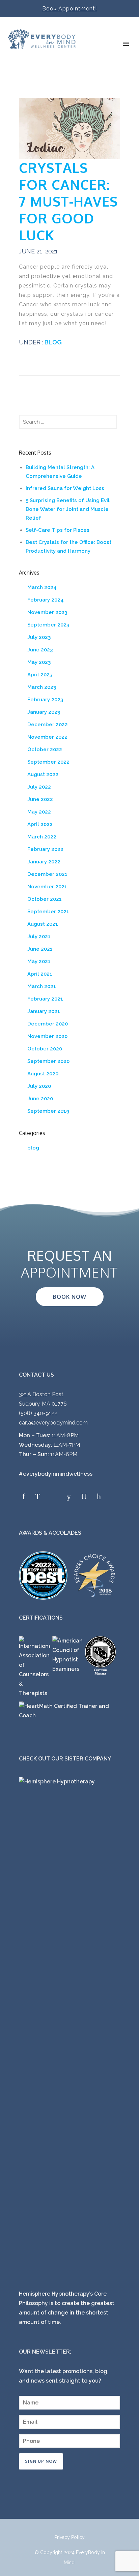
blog (52, 342)
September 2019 (48, 1111)
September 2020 (48, 1061)
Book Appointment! (69, 9)
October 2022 (45, 749)
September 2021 (48, 912)
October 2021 (45, 899)
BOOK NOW (70, 1297)
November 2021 (47, 887)
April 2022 (40, 824)
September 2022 (48, 762)
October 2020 (45, 1049)
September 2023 (48, 625)
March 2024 (42, 587)
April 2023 (40, 675)
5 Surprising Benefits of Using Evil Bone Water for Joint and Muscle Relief (68, 509)
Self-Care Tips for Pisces (58, 530)
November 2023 (47, 612)
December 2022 (48, 725)
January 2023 (44, 712)
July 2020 (39, 1086)
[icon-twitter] (39, 1497)
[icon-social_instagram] (55, 1497)
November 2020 (47, 1036)
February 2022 (45, 849)
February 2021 (45, 999)
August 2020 (43, 1074)
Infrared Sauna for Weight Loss (65, 488)
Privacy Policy (69, 2537)
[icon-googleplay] (99, 1497)
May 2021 (39, 961)
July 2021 (39, 937)
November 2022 (47, 737)
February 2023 (45, 700)
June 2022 (40, 799)
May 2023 (39, 662)
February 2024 (46, 600)
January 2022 (44, 862)
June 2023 (40, 650)
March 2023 (42, 687)
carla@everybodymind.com (53, 1423)
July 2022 (39, 787)
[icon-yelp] (71, 1497)
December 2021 (47, 874)
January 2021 (44, 1011)
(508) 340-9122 (38, 1413)
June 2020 (40, 1099)
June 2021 (40, 949)
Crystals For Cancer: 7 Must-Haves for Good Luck (68, 201)
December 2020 (48, 1024)
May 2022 (39, 812)
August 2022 (43, 774)
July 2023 (39, 637)
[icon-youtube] (86, 1497)
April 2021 (40, 974)
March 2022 (42, 837)
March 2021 (42, 986)
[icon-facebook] (25, 1497)
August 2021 (43, 924)
